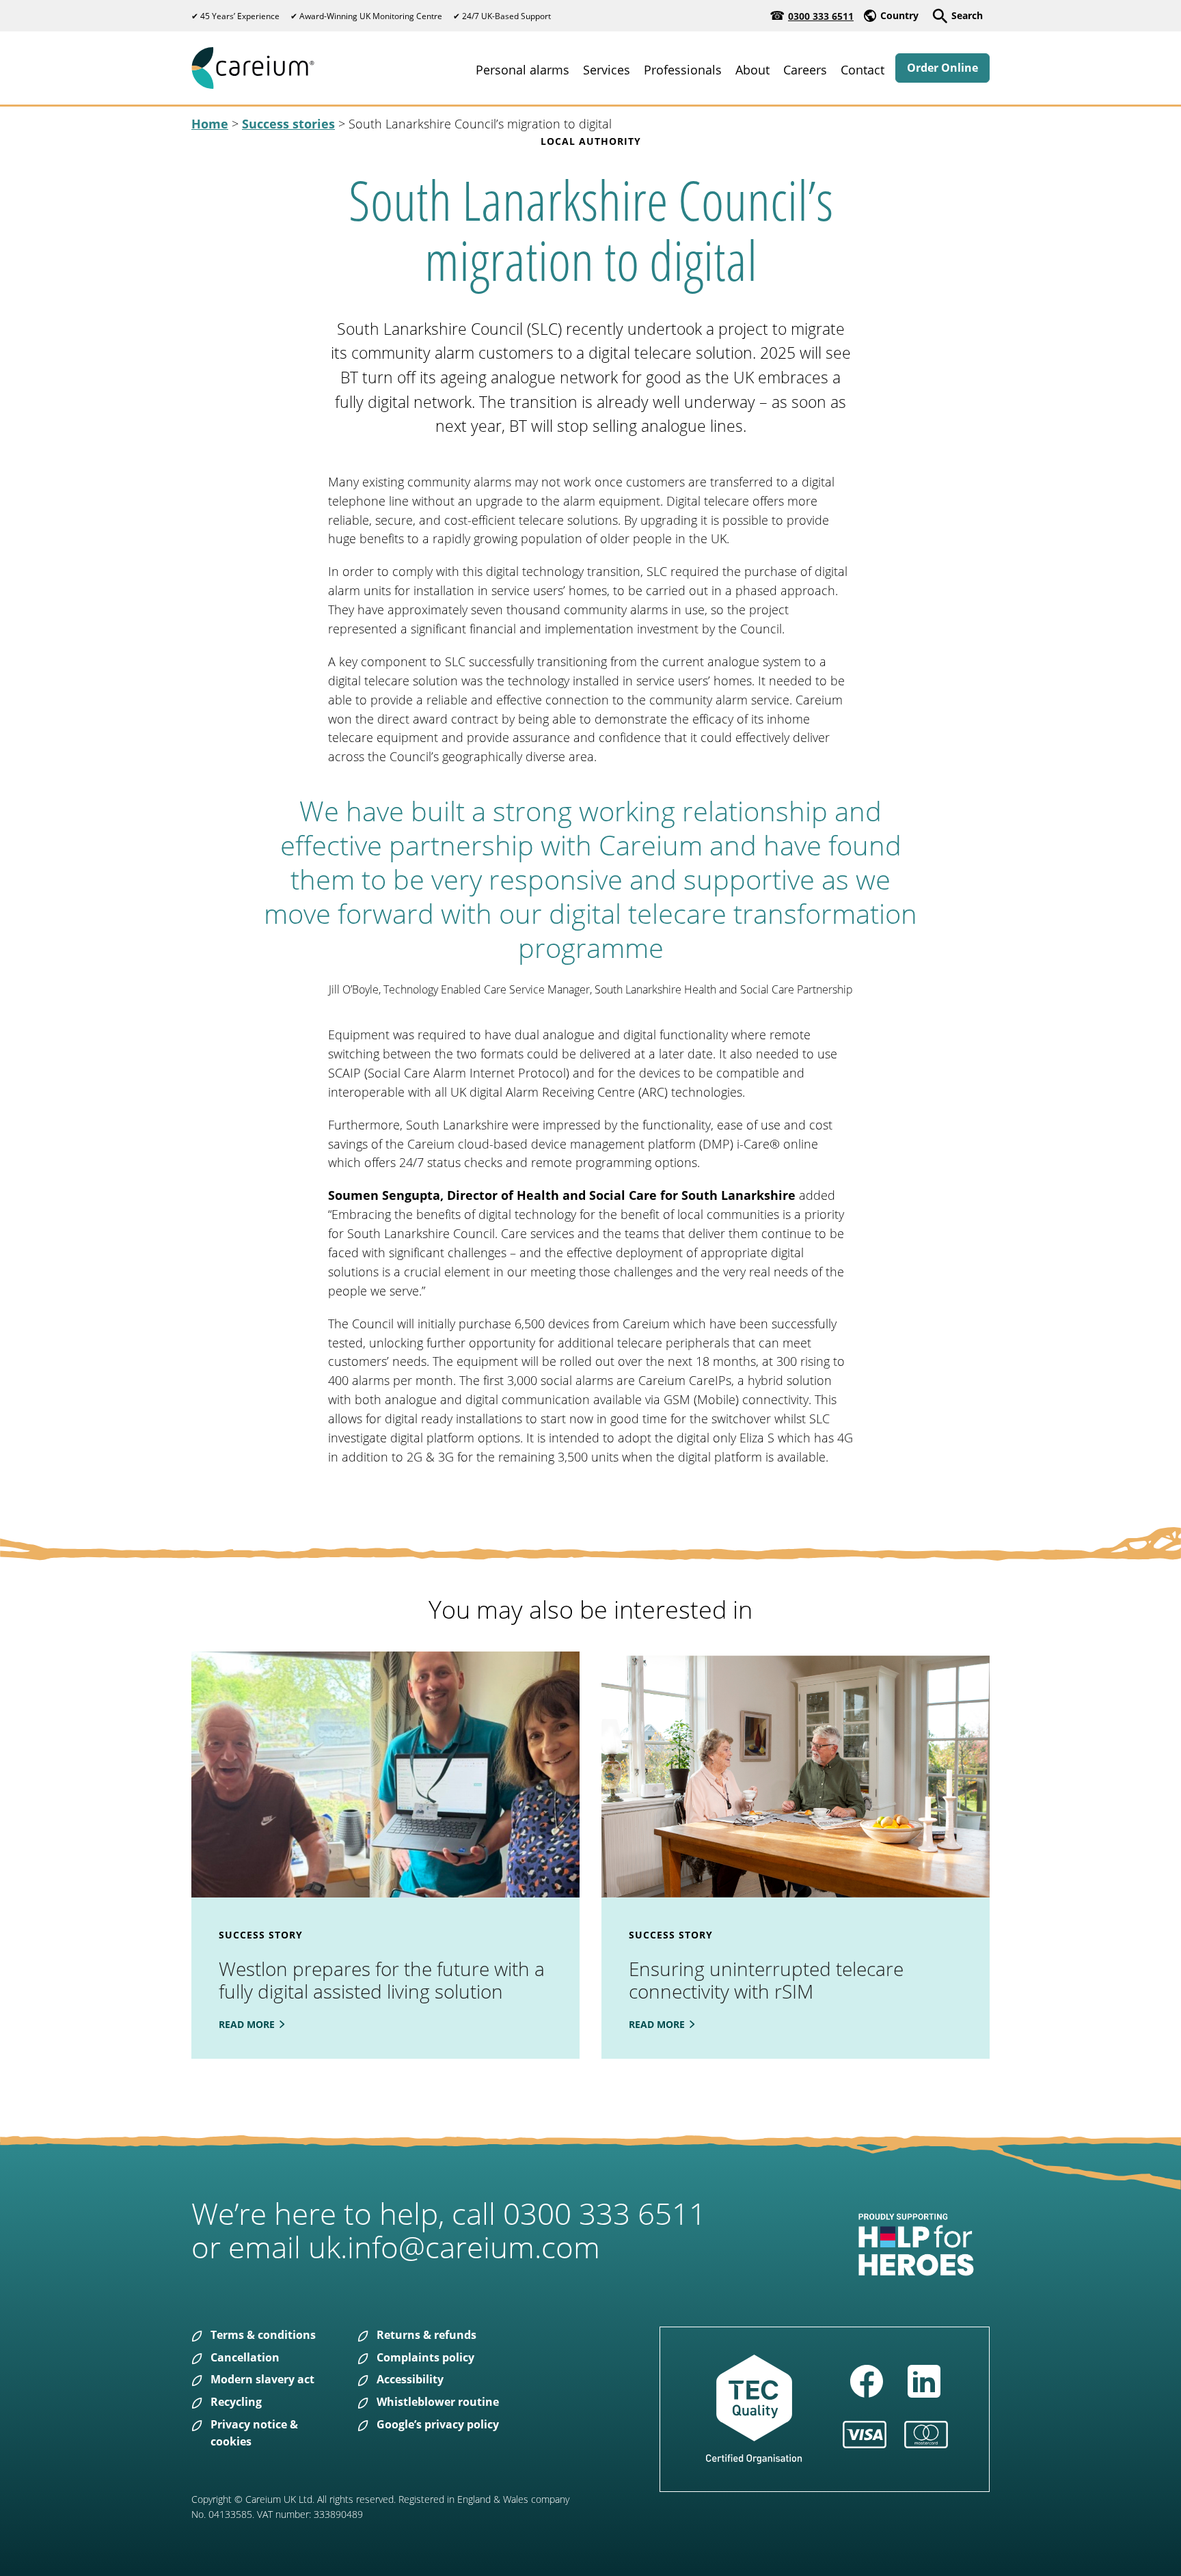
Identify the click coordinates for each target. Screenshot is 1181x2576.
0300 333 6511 (821, 16)
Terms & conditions (263, 2335)
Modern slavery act (262, 2379)
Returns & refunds (426, 2335)
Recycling (236, 2402)
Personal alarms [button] (522, 70)
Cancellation (245, 2357)
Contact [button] (863, 70)
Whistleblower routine (438, 2402)
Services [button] (607, 70)
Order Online (942, 68)
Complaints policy (425, 2357)
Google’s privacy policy (438, 2424)
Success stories (288, 124)
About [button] (752, 70)
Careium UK (253, 68)
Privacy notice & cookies (254, 2433)
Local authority (591, 141)
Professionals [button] (683, 70)
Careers (805, 70)
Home (210, 124)
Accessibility (410, 2379)
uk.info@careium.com (454, 2247)
